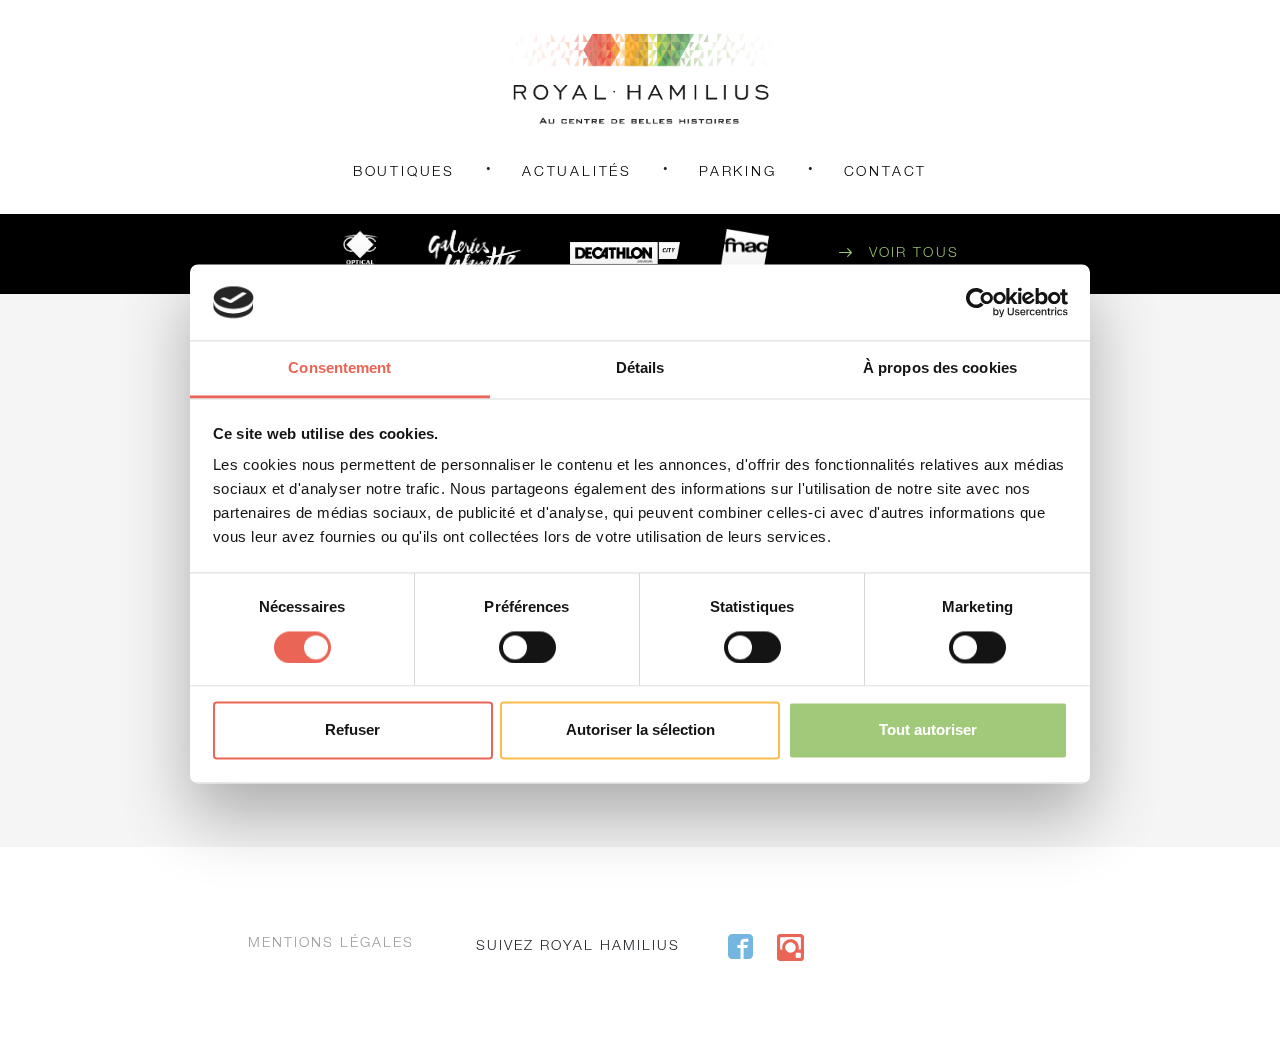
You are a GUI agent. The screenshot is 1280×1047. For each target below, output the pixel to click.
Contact (886, 173)
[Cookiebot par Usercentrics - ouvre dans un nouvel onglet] (980, 302)
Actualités (577, 173)
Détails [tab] (640, 368)
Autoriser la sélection (640, 730)
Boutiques (404, 173)
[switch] (527, 647)
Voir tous (914, 254)
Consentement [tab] (339, 368)
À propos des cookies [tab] (940, 368)
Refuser (352, 730)
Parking (738, 173)
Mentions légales (331, 944)
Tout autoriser (928, 730)
